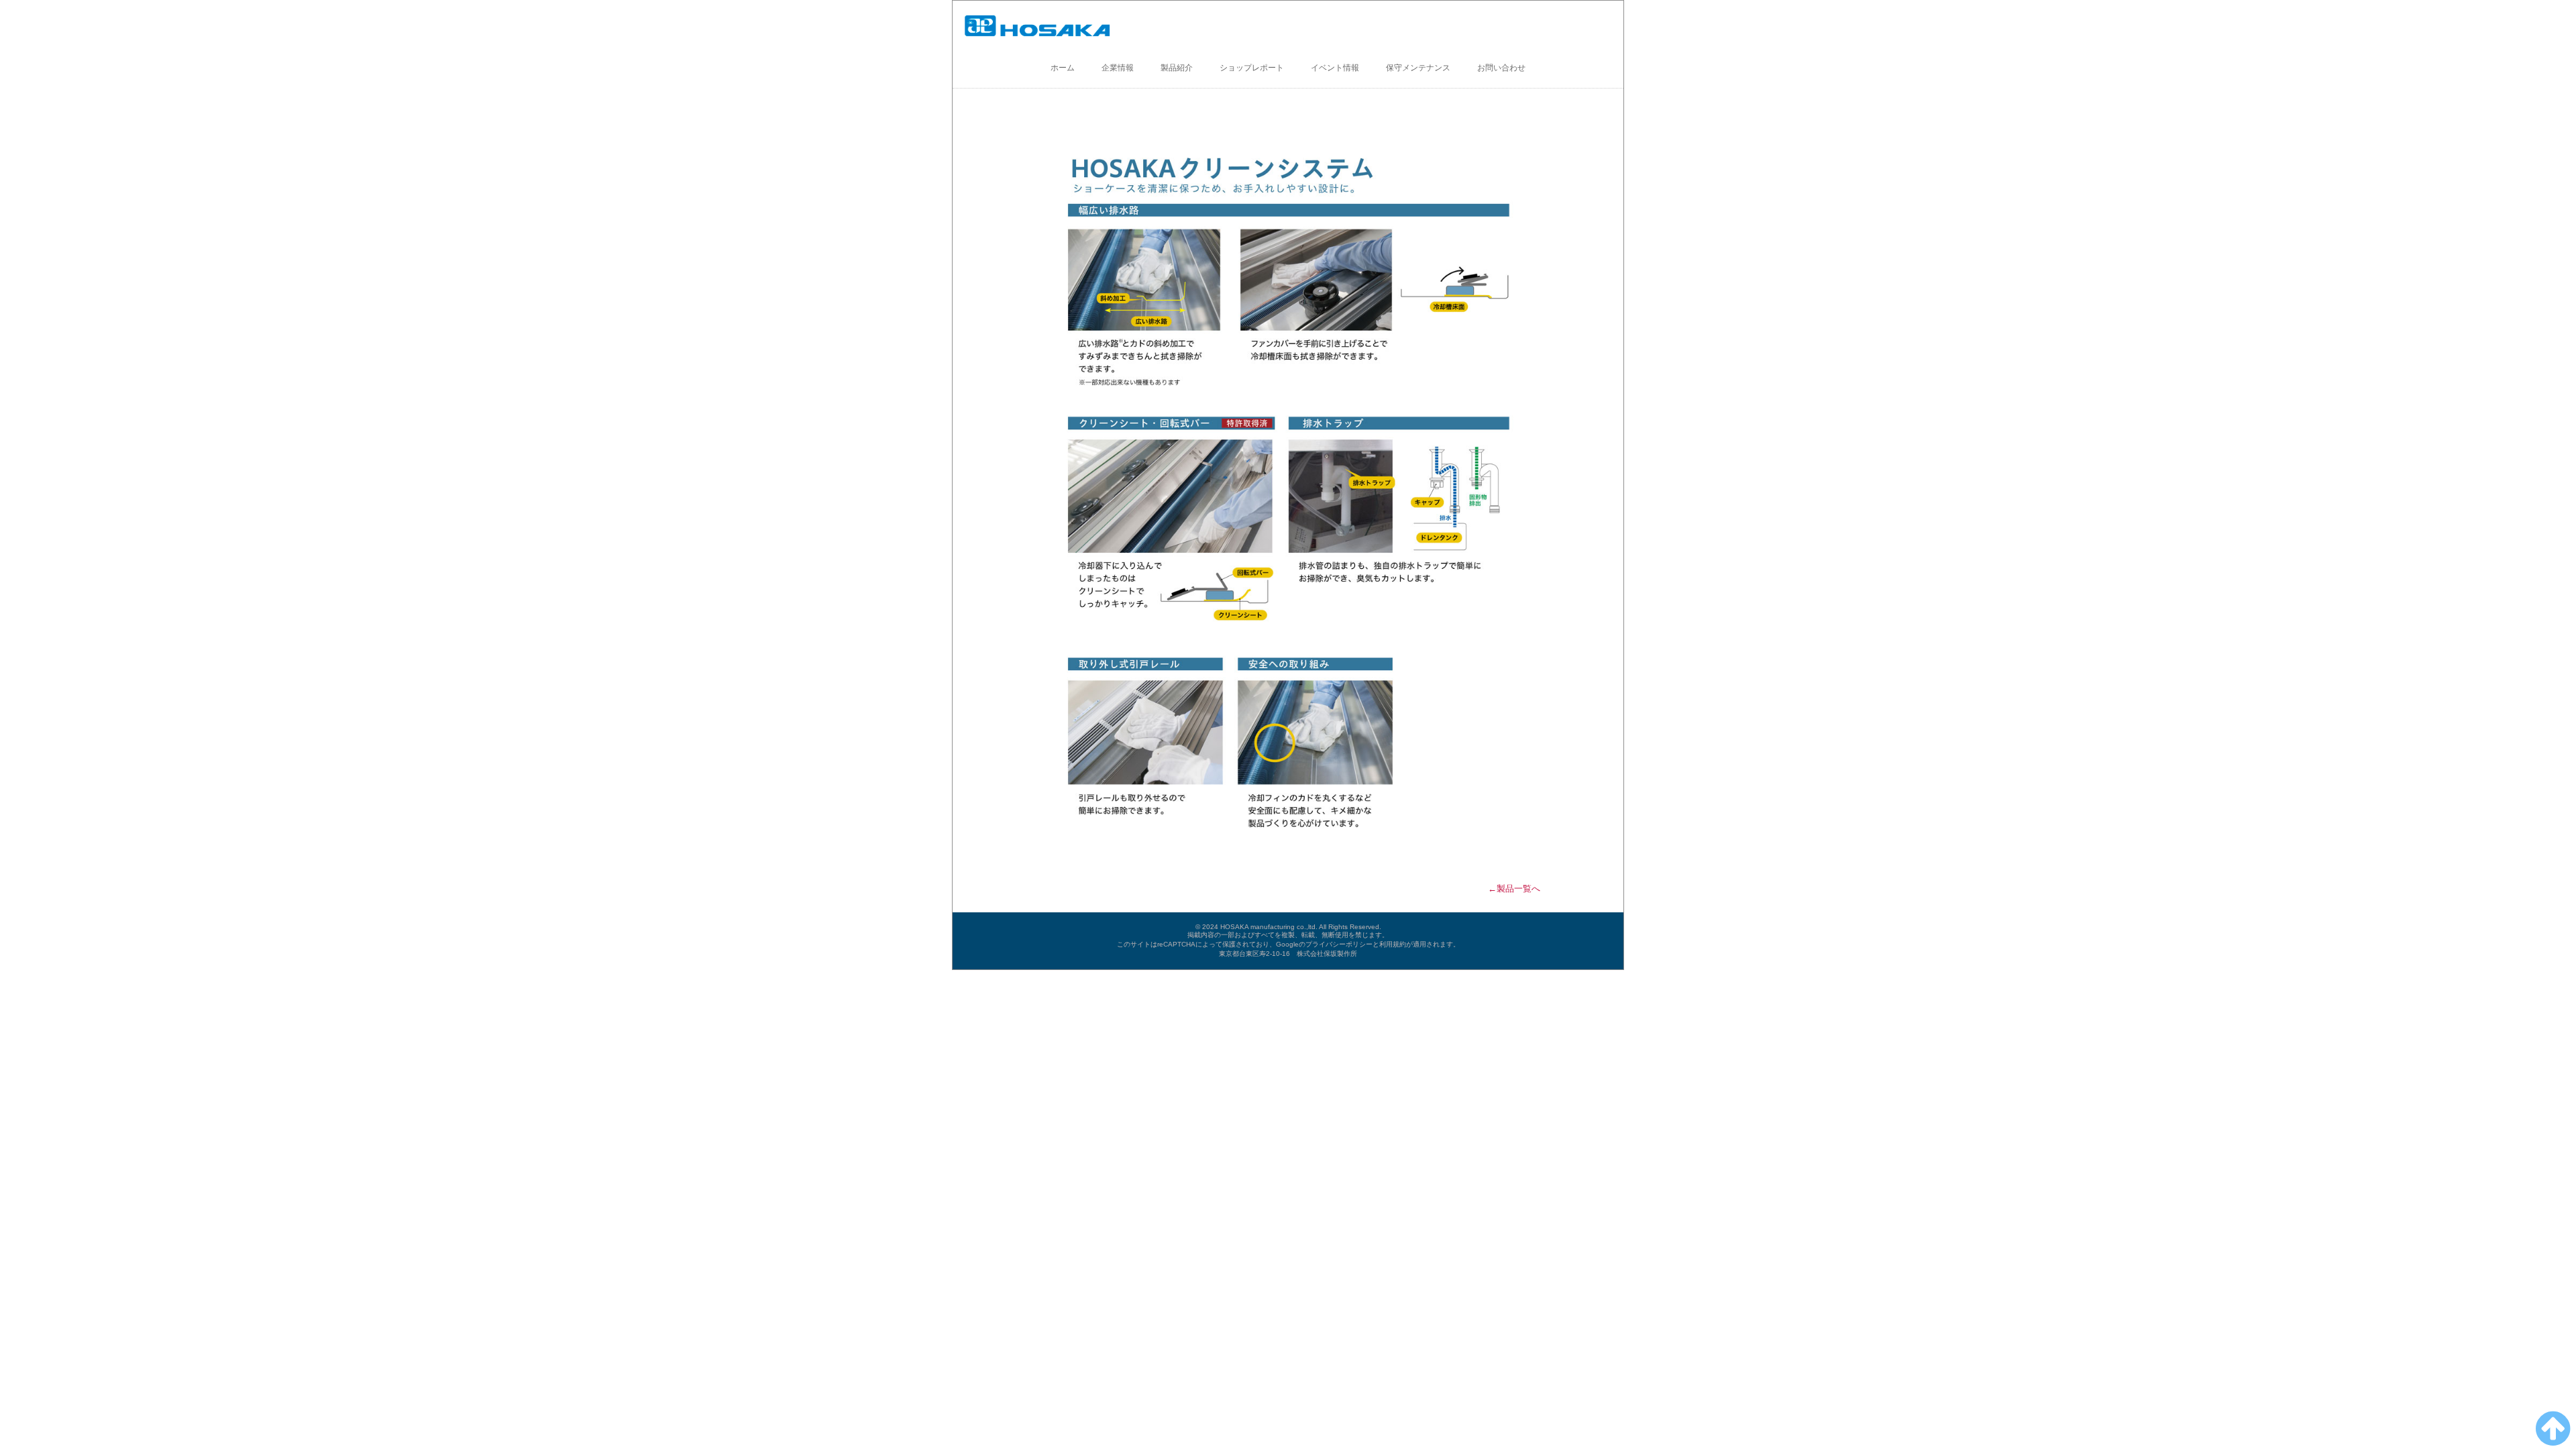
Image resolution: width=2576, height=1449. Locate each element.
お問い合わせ (1501, 68)
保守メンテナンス (1418, 68)
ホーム (1063, 68)
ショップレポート (1252, 68)
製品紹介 (1177, 68)
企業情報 (1118, 68)
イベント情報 (1335, 68)
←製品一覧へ (1514, 889)
